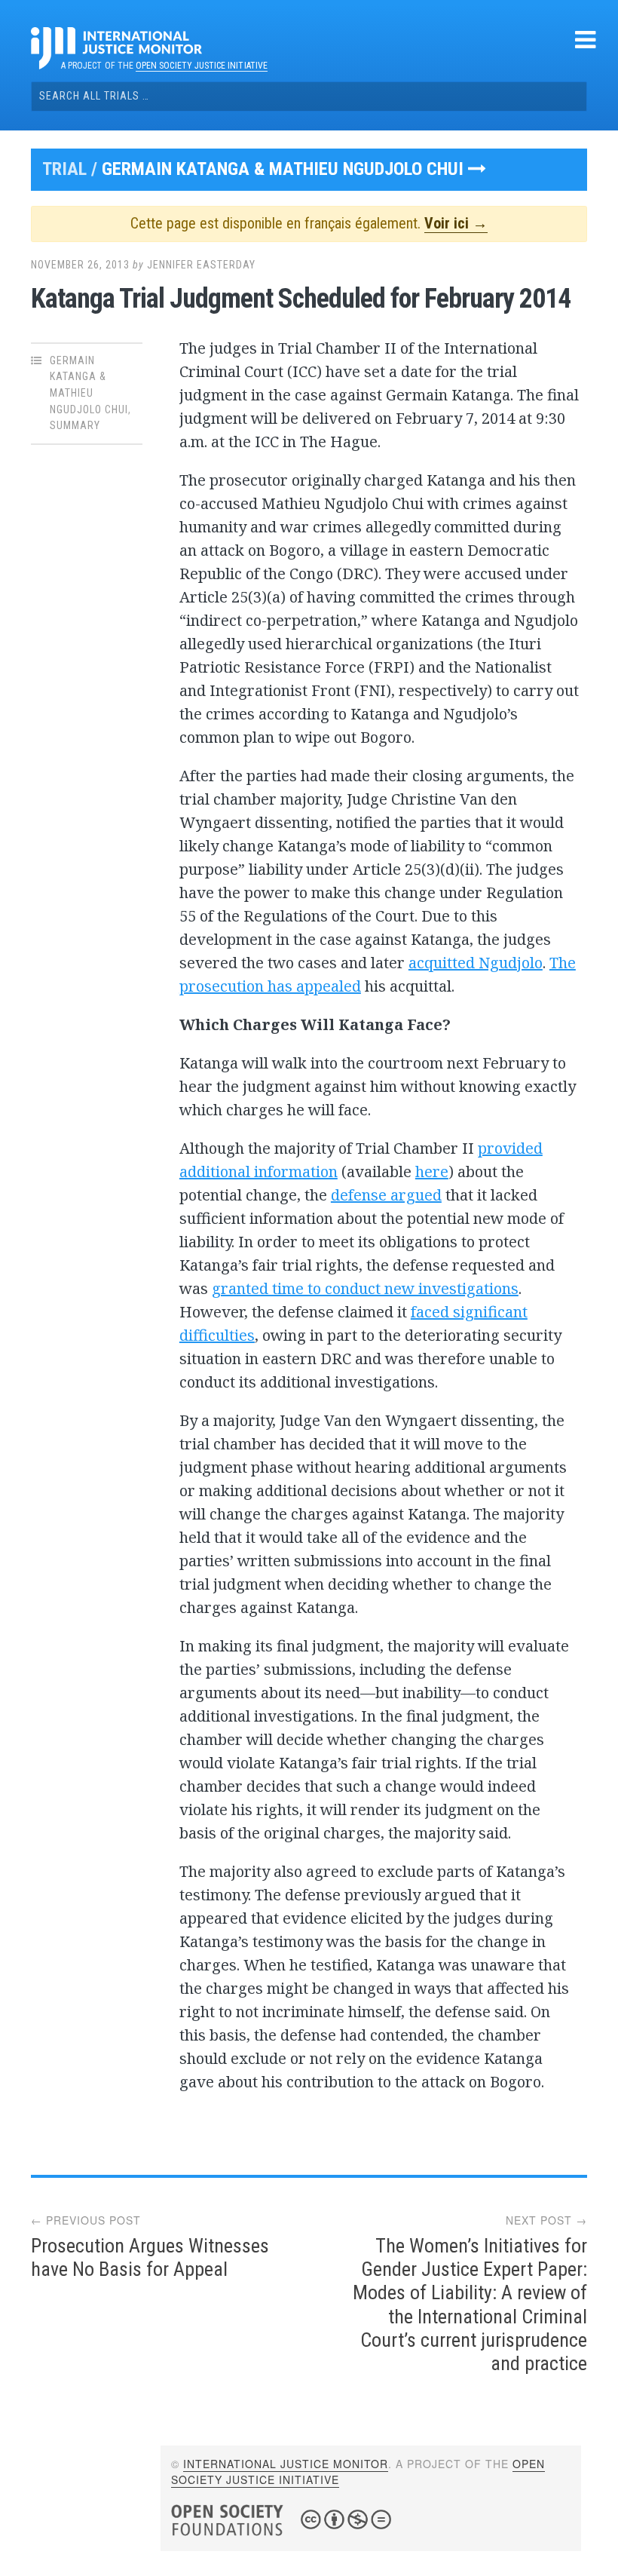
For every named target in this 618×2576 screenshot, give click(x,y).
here (432, 1171)
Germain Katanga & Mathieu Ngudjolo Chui (285, 169)
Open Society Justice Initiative (202, 66)
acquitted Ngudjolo (476, 963)
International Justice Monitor (286, 2464)
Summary (75, 425)
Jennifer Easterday (201, 265)
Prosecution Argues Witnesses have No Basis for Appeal (150, 2257)
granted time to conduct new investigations (365, 1288)
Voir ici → (456, 223)
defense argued (386, 1195)
